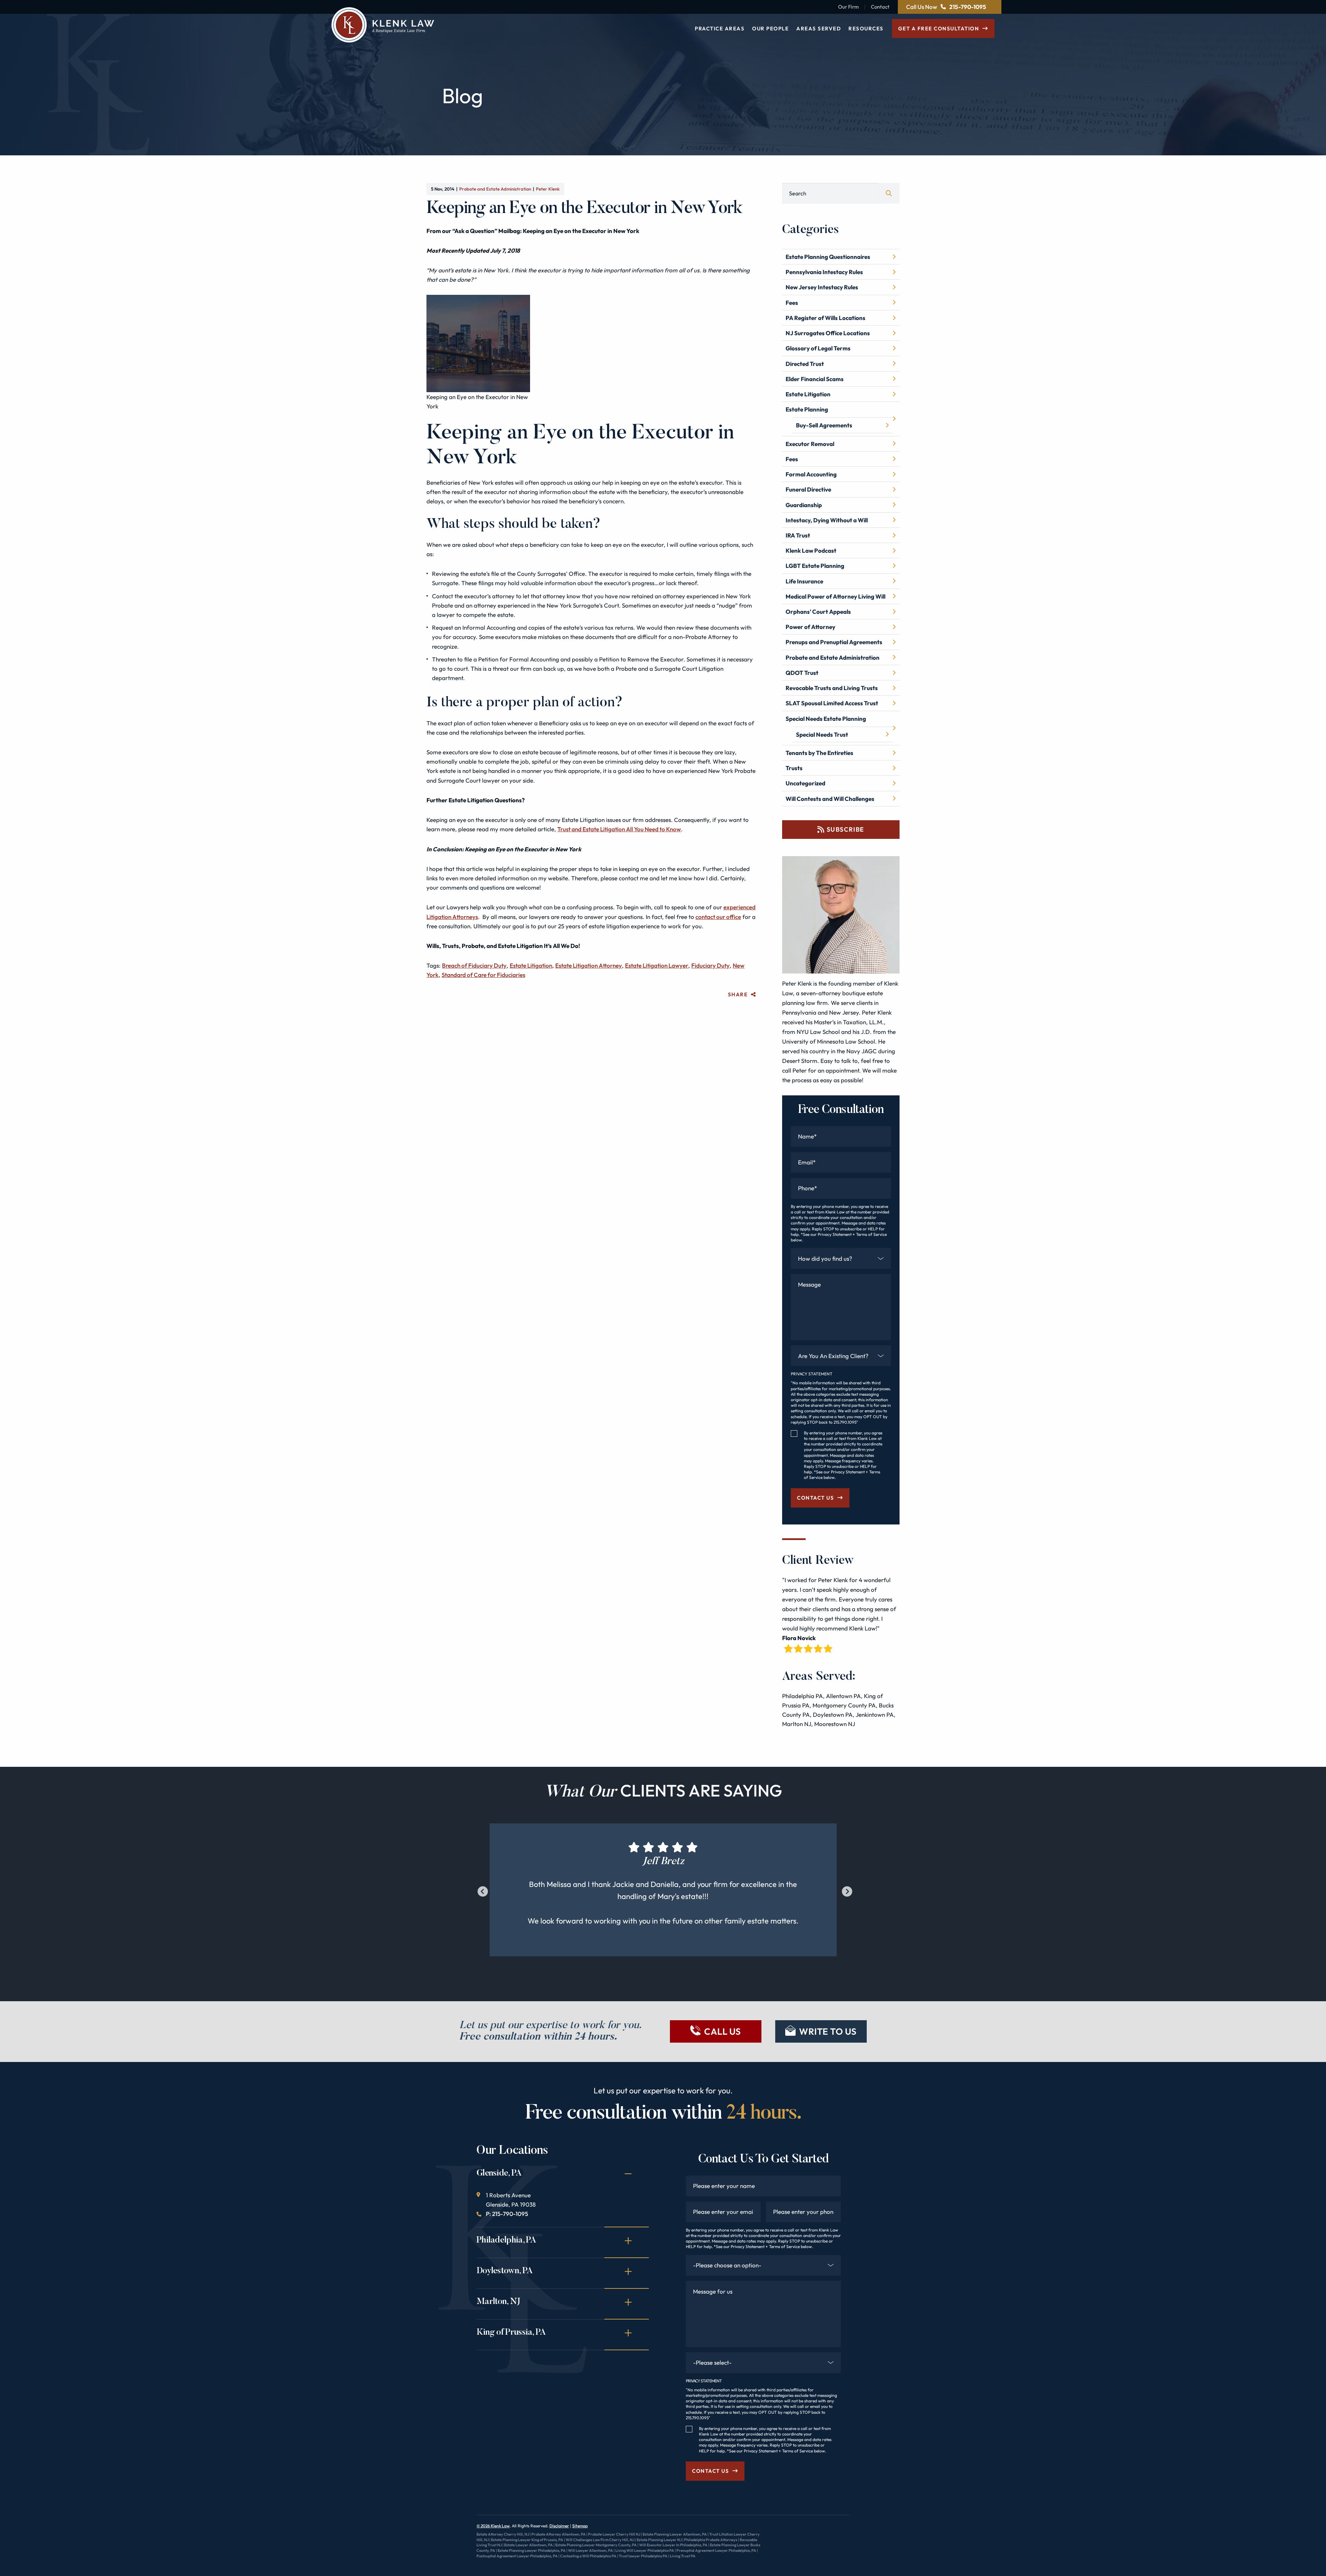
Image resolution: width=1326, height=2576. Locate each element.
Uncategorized (805, 783)
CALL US (723, 2031)
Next (845, 1890)
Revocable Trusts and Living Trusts (832, 688)
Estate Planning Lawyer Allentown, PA (675, 2534)
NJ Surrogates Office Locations (828, 333)
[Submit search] (889, 193)
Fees (792, 303)
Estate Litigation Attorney (589, 965)
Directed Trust (805, 364)
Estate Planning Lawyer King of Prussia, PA (527, 2540)
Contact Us (815, 1498)
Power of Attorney (810, 627)
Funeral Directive (808, 489)
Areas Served (819, 28)
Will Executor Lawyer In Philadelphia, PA (673, 2545)
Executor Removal (810, 444)
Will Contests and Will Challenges (830, 799)
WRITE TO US (828, 2031)
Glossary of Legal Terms (818, 348)
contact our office (718, 917)
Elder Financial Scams (815, 379)
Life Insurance (804, 581)
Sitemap (580, 2526)
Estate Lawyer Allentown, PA (529, 2545)
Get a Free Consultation (939, 28)
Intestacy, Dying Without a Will (827, 520)
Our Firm (848, 7)
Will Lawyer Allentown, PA (590, 2550)
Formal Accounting (811, 474)
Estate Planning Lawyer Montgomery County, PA (596, 2545)
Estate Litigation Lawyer (657, 965)
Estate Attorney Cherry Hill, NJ (503, 2534)
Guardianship (804, 505)
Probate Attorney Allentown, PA (559, 2534)
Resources (866, 28)
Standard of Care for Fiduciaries (483, 975)
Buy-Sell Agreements (824, 425)
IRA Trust (798, 535)
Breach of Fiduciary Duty (474, 965)
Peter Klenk (548, 189)
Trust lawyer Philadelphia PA (643, 2556)
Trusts (794, 768)
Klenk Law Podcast (811, 550)
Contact (880, 7)
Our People (770, 28)
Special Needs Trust (822, 734)
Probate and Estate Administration (495, 189)
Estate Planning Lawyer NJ (659, 2540)
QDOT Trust (802, 673)
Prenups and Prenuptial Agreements (834, 642)
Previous (481, 1890)
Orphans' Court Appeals (818, 612)
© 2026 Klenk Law (493, 2526)
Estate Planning (807, 409)
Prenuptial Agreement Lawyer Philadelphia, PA (716, 2550)
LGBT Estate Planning (815, 566)
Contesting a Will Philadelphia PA (588, 2556)
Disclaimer (559, 2526)
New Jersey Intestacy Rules (822, 287)
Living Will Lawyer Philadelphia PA (645, 2550)
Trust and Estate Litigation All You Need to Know (619, 829)
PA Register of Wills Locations (825, 318)
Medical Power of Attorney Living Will (835, 596)
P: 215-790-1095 (507, 2214)
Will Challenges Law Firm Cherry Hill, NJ (600, 2540)
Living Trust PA (683, 2556)
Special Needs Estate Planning (826, 719)
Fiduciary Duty (710, 965)
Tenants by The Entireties (819, 753)
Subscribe (845, 829)
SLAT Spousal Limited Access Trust (832, 703)
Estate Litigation (531, 965)
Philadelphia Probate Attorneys (711, 2540)
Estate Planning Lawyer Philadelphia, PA (532, 2550)
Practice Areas (720, 28)
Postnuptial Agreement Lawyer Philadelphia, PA (517, 2556)
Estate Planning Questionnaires (828, 257)
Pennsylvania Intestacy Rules (824, 272)
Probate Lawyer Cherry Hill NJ (614, 2534)
